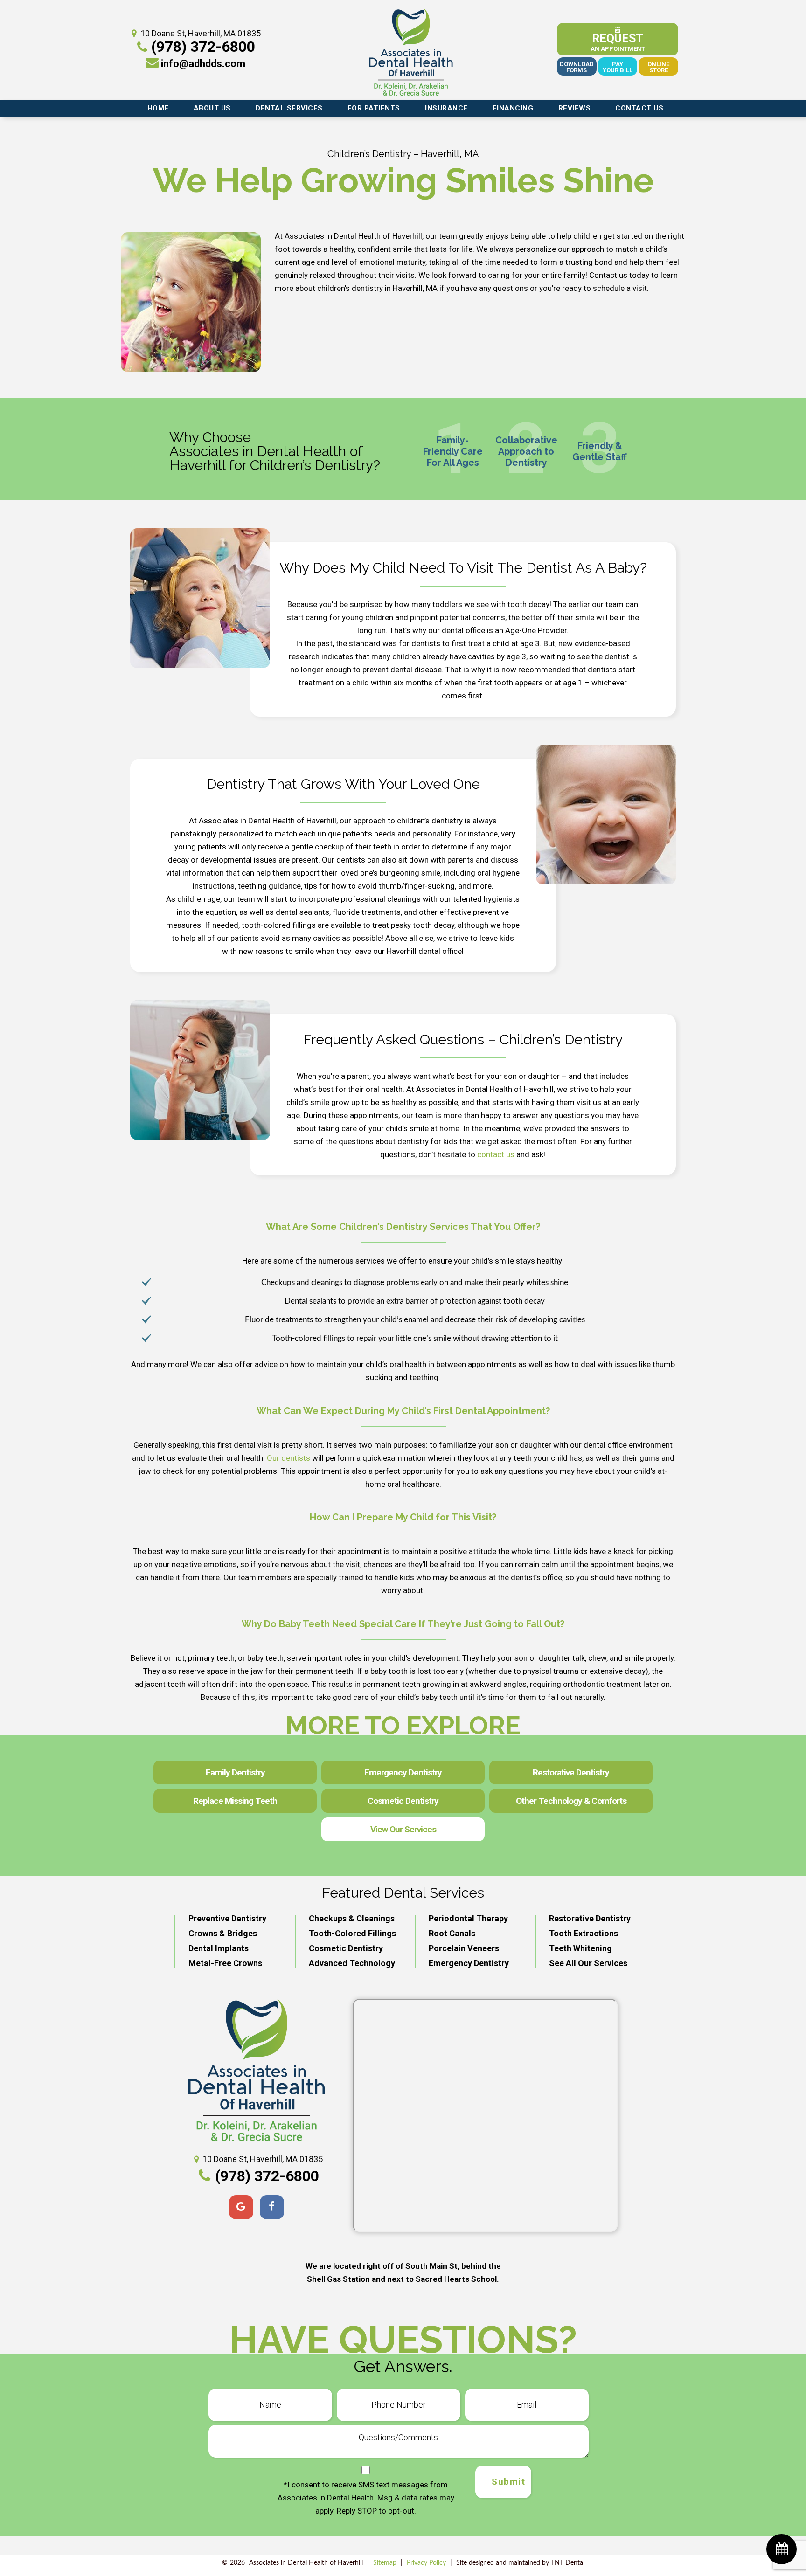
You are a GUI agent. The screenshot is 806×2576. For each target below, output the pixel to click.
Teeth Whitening (580, 1948)
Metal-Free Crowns (225, 1963)
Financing (513, 108)
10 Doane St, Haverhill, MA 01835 (201, 33)
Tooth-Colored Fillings (352, 1933)
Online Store (658, 67)
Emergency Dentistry (403, 1772)
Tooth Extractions (584, 1933)
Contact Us (639, 108)
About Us (212, 108)
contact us (496, 1154)
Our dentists (288, 1458)
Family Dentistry (235, 1772)
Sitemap (385, 2563)
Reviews (575, 108)
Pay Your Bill (618, 67)
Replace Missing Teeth (235, 1801)
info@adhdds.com (203, 64)
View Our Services (403, 1829)
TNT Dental (568, 2563)
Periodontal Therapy (468, 1918)
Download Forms (577, 67)
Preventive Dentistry (227, 1918)
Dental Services (289, 108)
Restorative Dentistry (571, 1772)
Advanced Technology (352, 1963)
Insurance (446, 108)
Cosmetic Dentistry (403, 1801)
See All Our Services (588, 1963)
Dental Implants (219, 1948)
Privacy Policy (426, 2563)
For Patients (374, 108)
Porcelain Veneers (464, 1948)
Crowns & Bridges (223, 1933)
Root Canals (452, 1933)
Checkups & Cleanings (352, 1918)
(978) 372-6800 (203, 47)
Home (158, 108)
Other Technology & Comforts (571, 1801)
